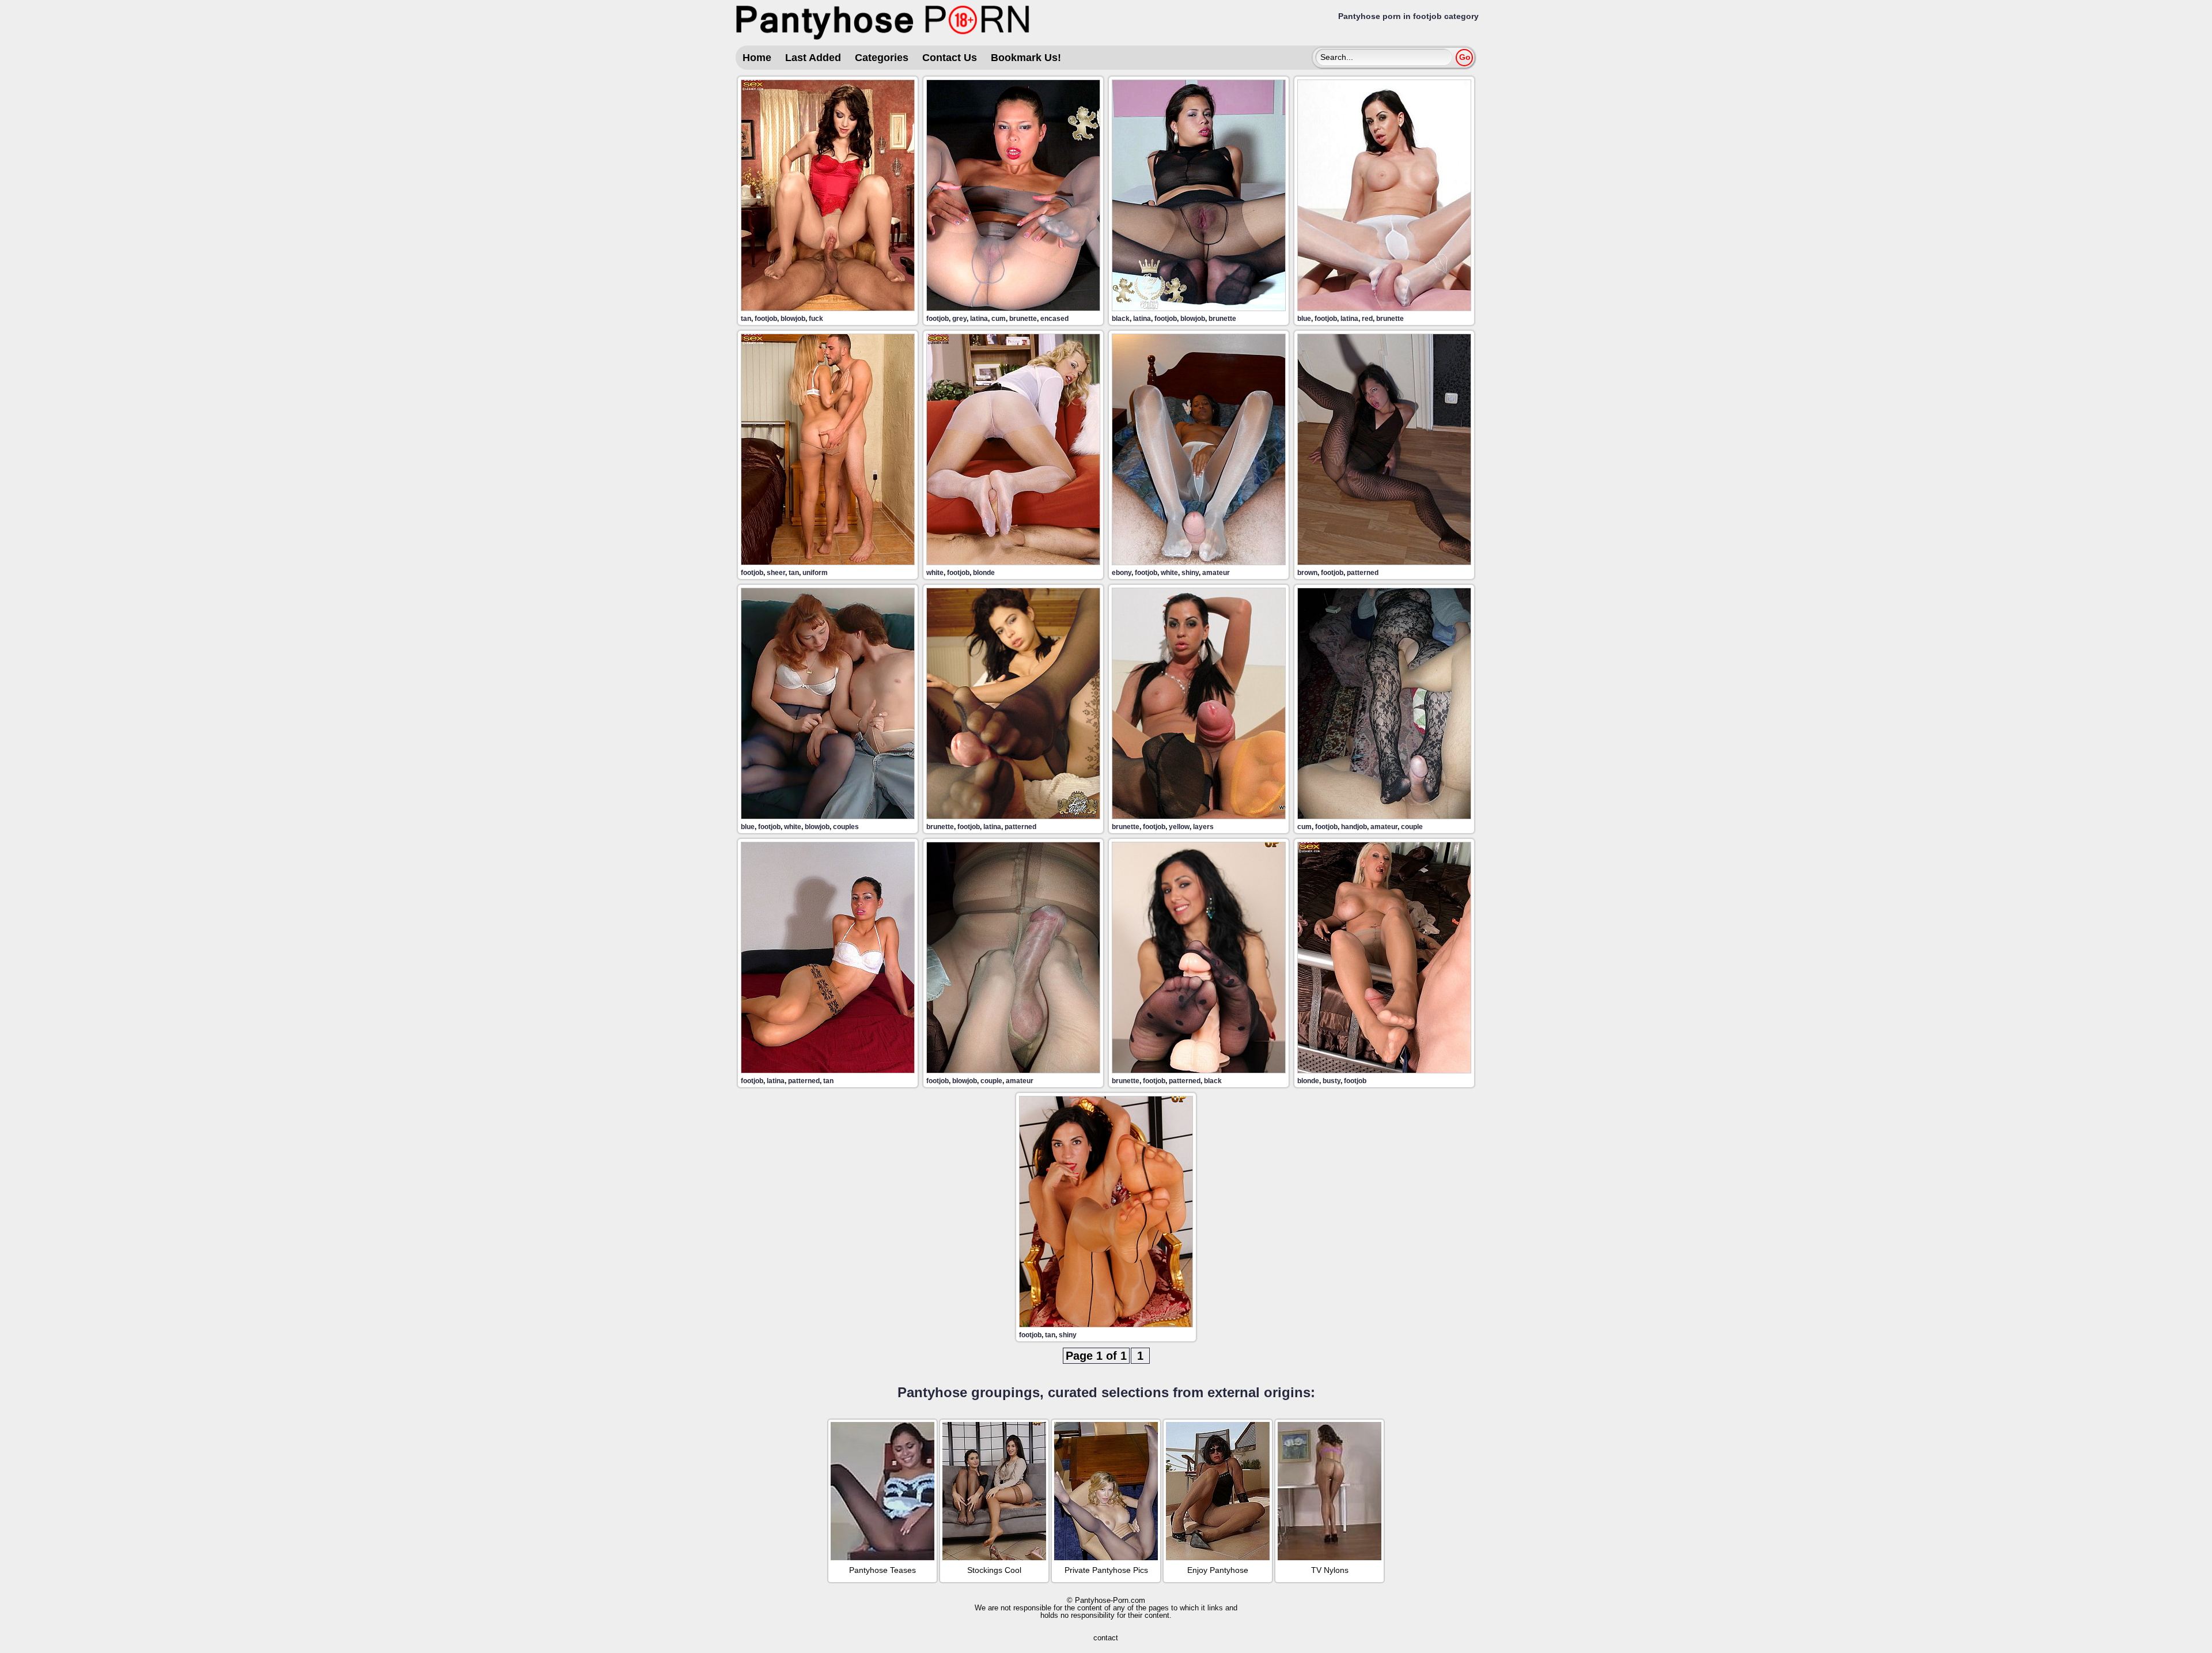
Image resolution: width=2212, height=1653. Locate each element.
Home (757, 58)
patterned (1363, 573)
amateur (1216, 573)
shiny (1190, 573)
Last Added (813, 58)
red (1367, 319)
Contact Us (950, 58)
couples (846, 827)
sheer (776, 573)
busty (1332, 1081)
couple (1412, 827)
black (1121, 319)
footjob (766, 319)
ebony (1122, 573)
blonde (984, 573)
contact (1106, 1638)
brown (1307, 573)
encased (1054, 319)
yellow (1179, 827)
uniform (815, 573)
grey (959, 319)
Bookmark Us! (1026, 58)
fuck (816, 319)
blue (1304, 319)
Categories (882, 58)
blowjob (793, 319)
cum (999, 319)
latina (979, 319)
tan (746, 319)
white (935, 573)
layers (1203, 827)
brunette (1023, 319)
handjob (1354, 827)
